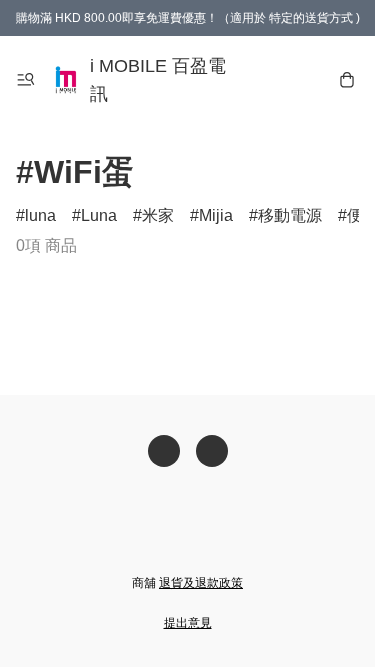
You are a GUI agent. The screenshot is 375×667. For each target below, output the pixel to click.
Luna (99, 215)
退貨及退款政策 (201, 583)
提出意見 (188, 623)
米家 (158, 215)
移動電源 (290, 215)
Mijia (216, 215)
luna (40, 215)
